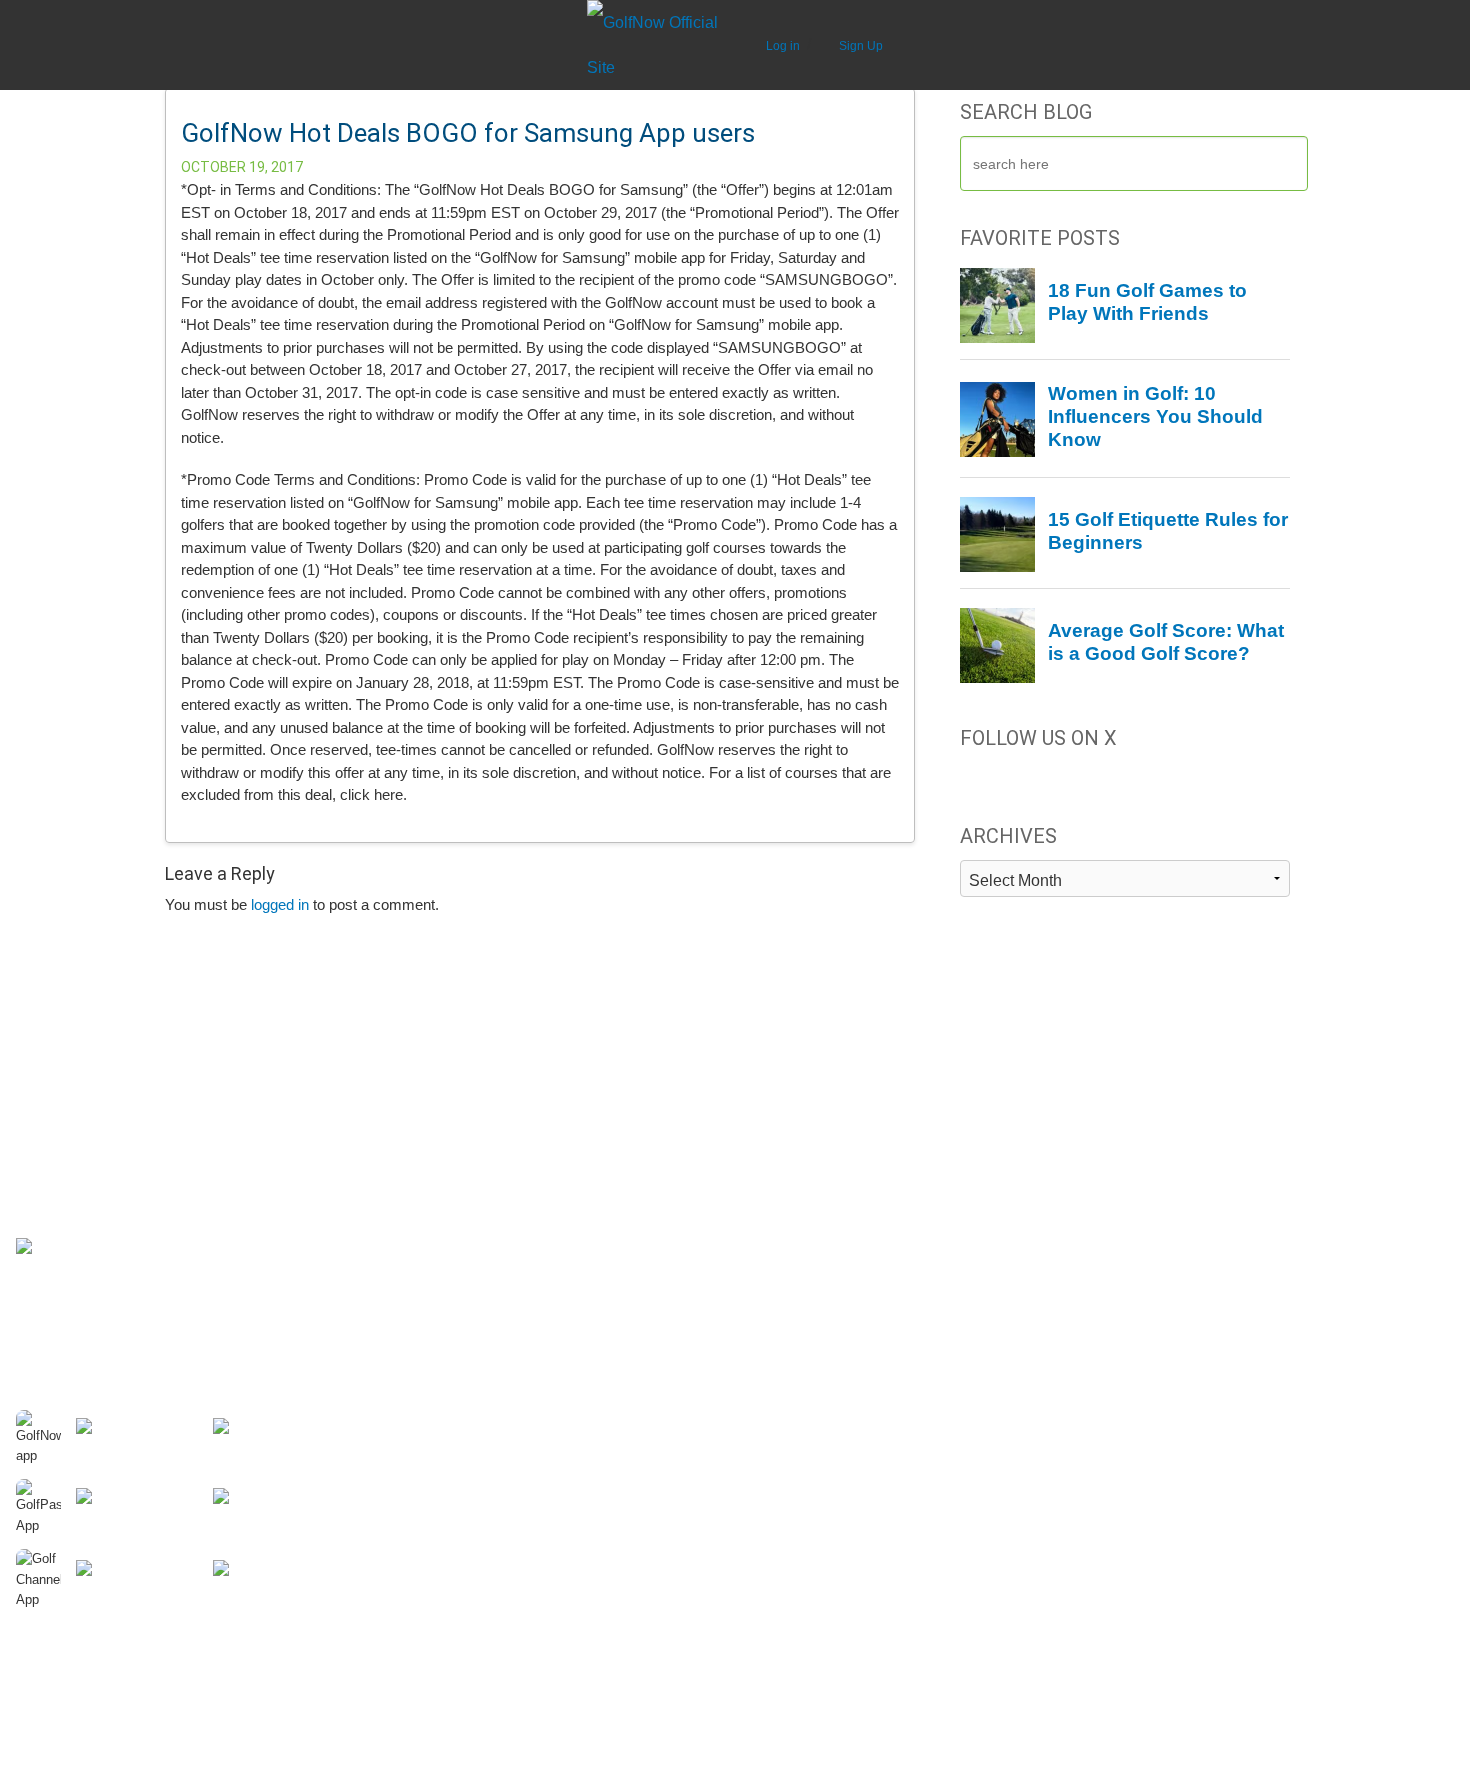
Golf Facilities (781, 1084)
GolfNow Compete (1159, 1104)
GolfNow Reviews (433, 1184)
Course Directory (431, 1144)
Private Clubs (420, 1284)
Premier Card (58, 1184)
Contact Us (51, 1104)
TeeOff (1122, 1124)
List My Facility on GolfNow (824, 1124)
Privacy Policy (59, 1224)
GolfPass (1129, 1084)
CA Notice (47, 1268)
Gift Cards (48, 1144)
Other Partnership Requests (827, 1144)
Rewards (44, 1164)
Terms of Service (69, 1288)
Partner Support (789, 1064)
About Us (45, 1064)
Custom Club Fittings (444, 1344)
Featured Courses (435, 1304)
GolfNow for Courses (805, 1104)
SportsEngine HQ (1156, 1144)
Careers (41, 1084)
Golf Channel (1142, 1064)
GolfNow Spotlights (438, 1324)
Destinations (417, 1064)
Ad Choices (52, 1204)
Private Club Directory (447, 1164)
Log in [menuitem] (784, 46)
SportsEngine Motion (1167, 1164)
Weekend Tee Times (442, 1104)
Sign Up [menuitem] (861, 46)
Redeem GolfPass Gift (448, 1124)
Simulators (411, 1264)
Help (30, 1124)
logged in (280, 904)
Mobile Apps (416, 1204)
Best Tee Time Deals (443, 1084)
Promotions (414, 1224)
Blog (392, 1244)
